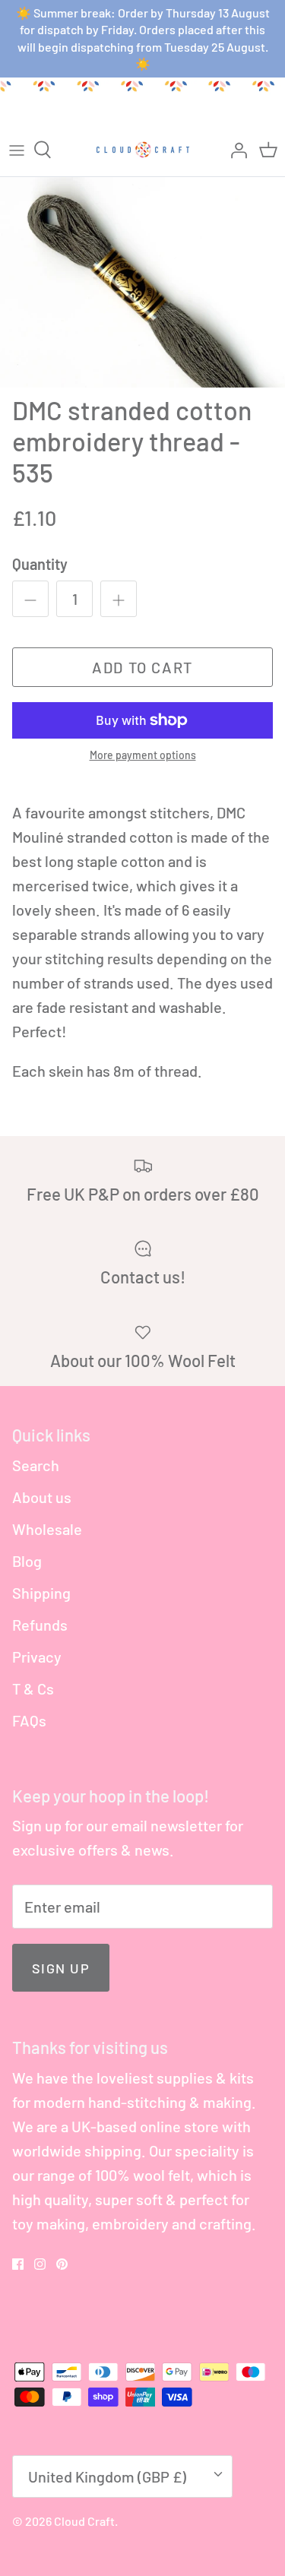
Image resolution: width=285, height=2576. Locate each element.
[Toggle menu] (17, 150)
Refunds (40, 1625)
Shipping (41, 1593)
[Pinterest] (62, 2264)
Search (36, 1465)
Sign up (61, 1968)
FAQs (29, 1720)
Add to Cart (142, 667)
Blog (27, 1561)
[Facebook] (18, 2264)
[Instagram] (40, 2264)
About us (42, 1497)
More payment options (143, 755)
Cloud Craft (84, 2521)
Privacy (37, 1657)
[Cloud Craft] (143, 150)
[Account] (235, 150)
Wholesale (47, 1529)
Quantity (40, 564)
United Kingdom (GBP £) (107, 2476)
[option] (142, 283)
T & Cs (33, 1688)
